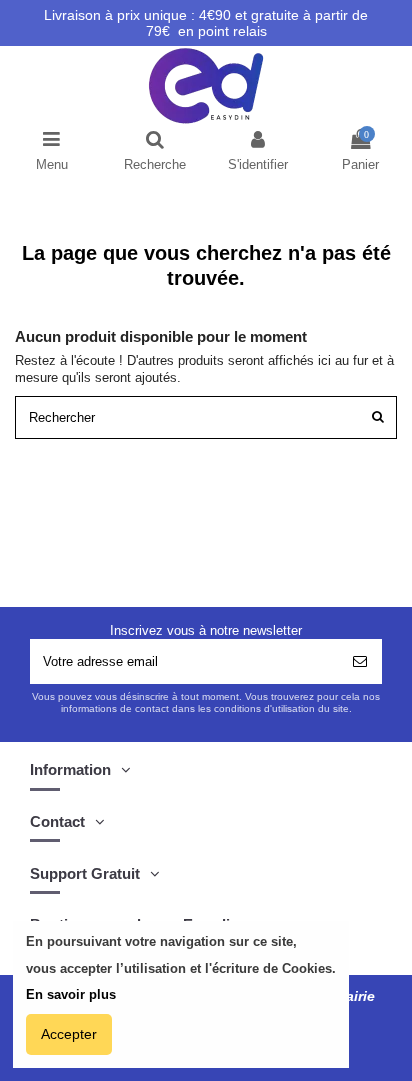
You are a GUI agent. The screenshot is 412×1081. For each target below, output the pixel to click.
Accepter (69, 1034)
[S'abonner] (360, 662)
